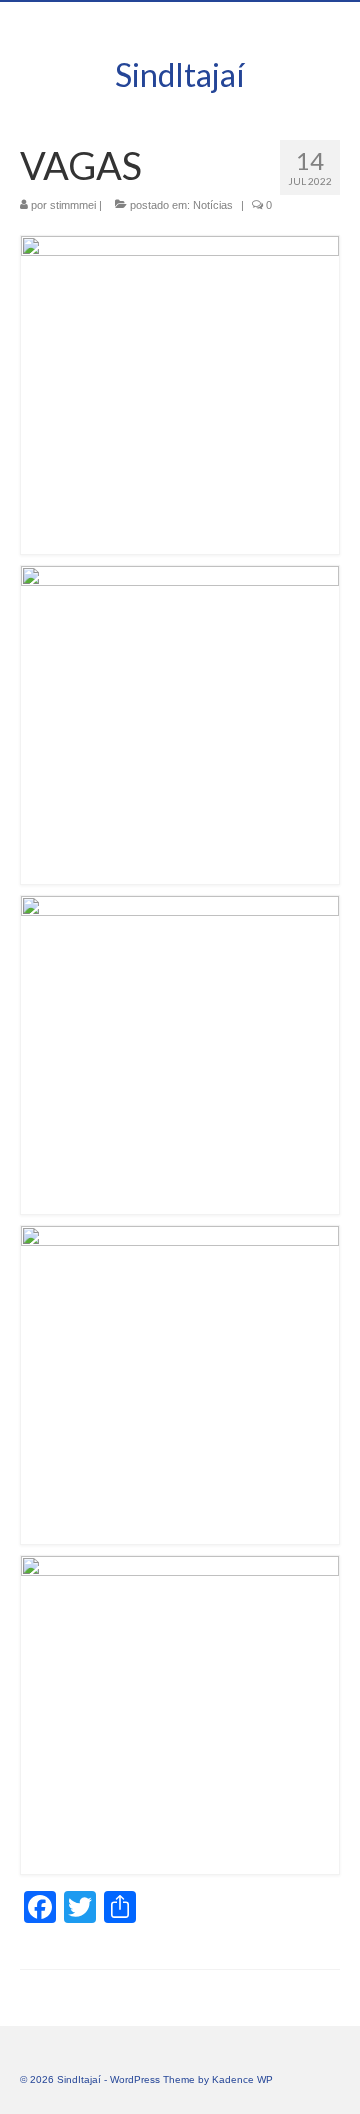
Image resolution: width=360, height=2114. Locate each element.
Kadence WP (242, 2079)
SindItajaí (180, 74)
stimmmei (73, 205)
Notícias (213, 205)
